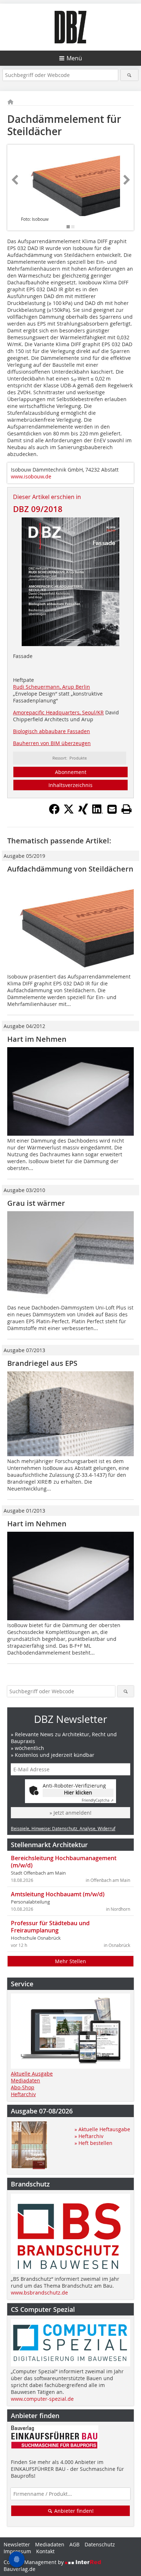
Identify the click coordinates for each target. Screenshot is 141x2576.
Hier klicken (78, 1792)
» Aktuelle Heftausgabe (102, 2129)
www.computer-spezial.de (42, 2399)
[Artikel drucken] (127, 809)
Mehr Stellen (70, 1961)
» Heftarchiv (89, 2136)
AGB (74, 2544)
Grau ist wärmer (36, 1203)
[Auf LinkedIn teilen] (98, 812)
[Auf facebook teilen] (54, 812)
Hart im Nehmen (37, 1039)
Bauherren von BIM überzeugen (52, 743)
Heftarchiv (23, 2094)
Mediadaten (25, 2080)
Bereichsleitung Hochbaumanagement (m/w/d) (64, 1862)
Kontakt (45, 2551)
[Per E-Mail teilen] (112, 809)
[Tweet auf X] (69, 812)
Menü (74, 58)
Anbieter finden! (73, 2511)
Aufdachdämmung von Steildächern (70, 869)
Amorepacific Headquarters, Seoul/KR (58, 712)
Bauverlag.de (20, 2569)
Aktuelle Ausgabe (32, 2074)
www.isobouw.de (31, 476)
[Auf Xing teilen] (83, 812)
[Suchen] (130, 75)
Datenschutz (100, 2544)
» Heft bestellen (93, 2143)
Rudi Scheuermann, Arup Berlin (52, 687)
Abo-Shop (23, 2087)
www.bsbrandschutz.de (39, 2293)
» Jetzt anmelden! (70, 1813)
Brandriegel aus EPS (42, 1363)
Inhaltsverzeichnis (70, 785)
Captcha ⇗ (98, 1800)
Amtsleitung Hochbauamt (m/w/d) (58, 1894)
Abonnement (71, 772)
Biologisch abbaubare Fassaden (52, 731)
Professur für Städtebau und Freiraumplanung (50, 1927)
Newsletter (17, 2544)
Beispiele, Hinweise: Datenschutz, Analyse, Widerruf (63, 1828)
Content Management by (34, 2562)
